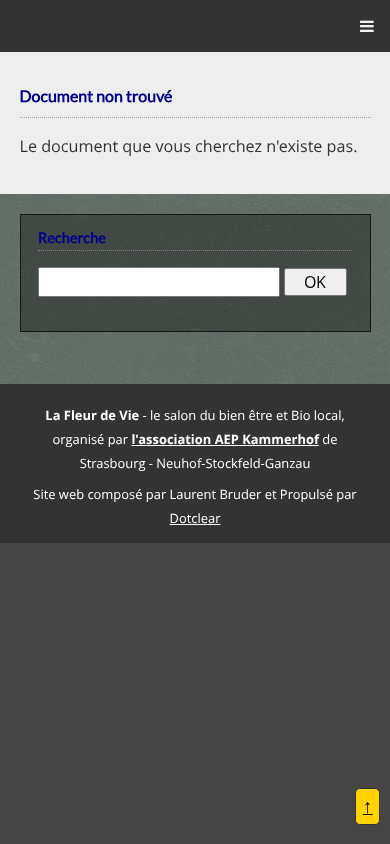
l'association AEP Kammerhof (224, 439)
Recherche (72, 238)
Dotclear (195, 517)
